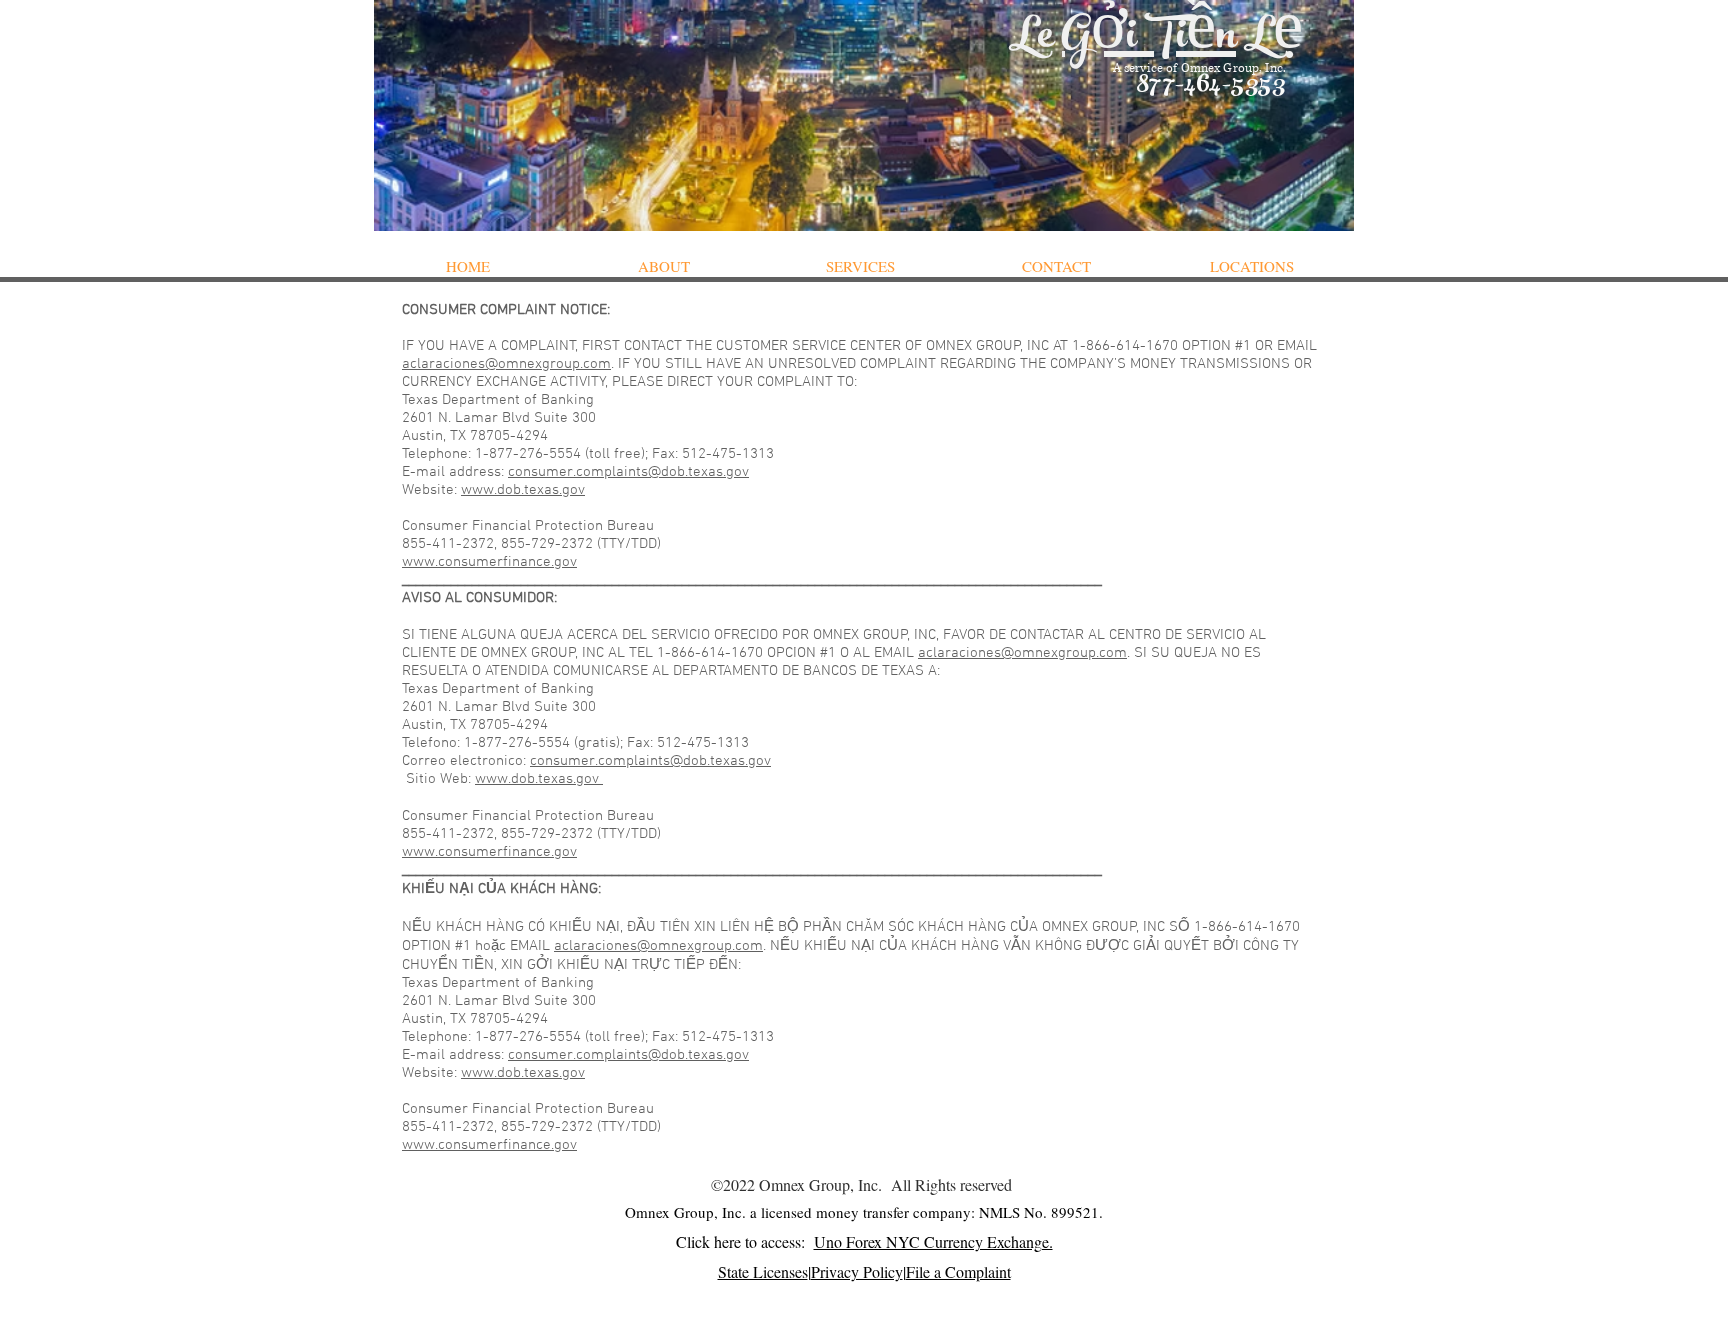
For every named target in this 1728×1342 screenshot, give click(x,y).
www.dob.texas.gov (523, 490)
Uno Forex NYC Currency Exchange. (933, 1241)
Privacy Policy (857, 1271)
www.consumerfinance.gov (489, 562)
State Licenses (763, 1271)
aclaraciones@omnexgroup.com (506, 364)
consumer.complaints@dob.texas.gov (628, 472)
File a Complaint (958, 1271)
